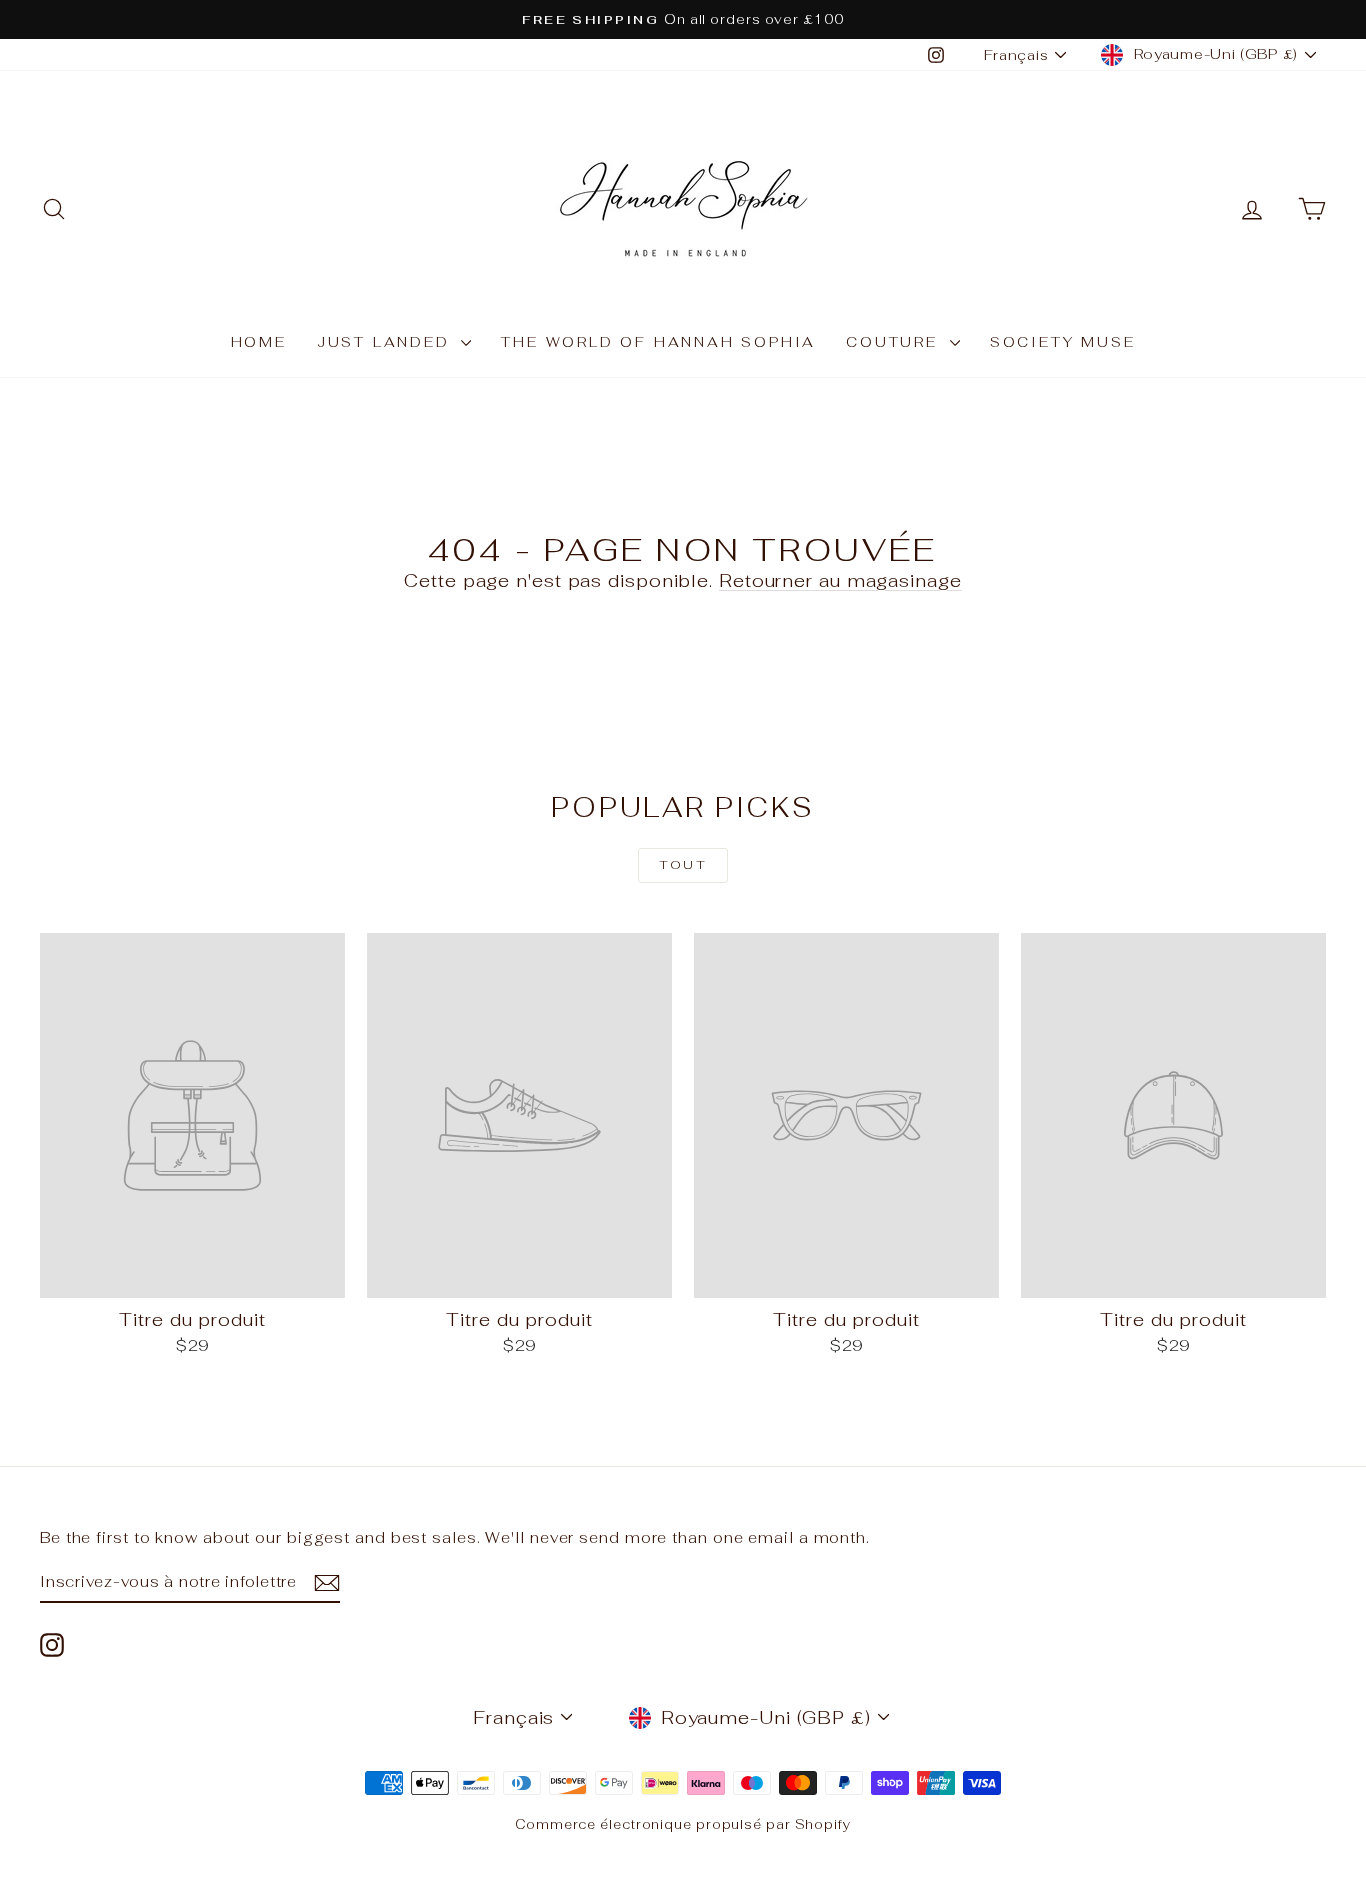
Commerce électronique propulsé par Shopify (683, 1824)
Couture (895, 342)
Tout (683, 865)
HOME (259, 342)
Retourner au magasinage (840, 580)
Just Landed (387, 342)
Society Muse (1063, 342)
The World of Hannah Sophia (658, 342)
